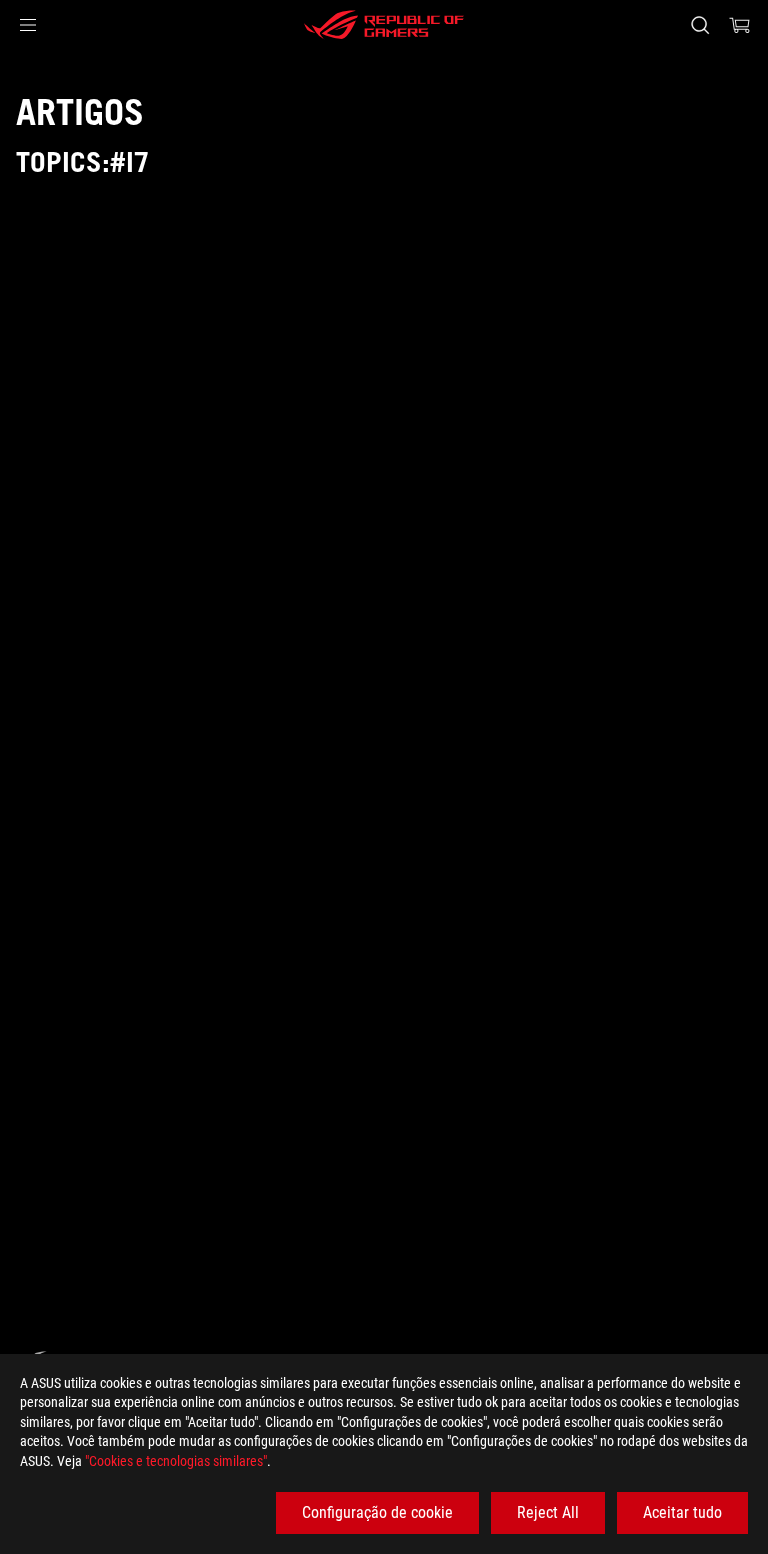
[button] (28, 25)
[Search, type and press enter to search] (699, 25)
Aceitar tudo (682, 1512)
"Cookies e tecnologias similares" (176, 1461)
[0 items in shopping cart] (740, 25)
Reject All (548, 1512)
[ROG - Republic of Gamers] (384, 25)
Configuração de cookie (377, 1512)
